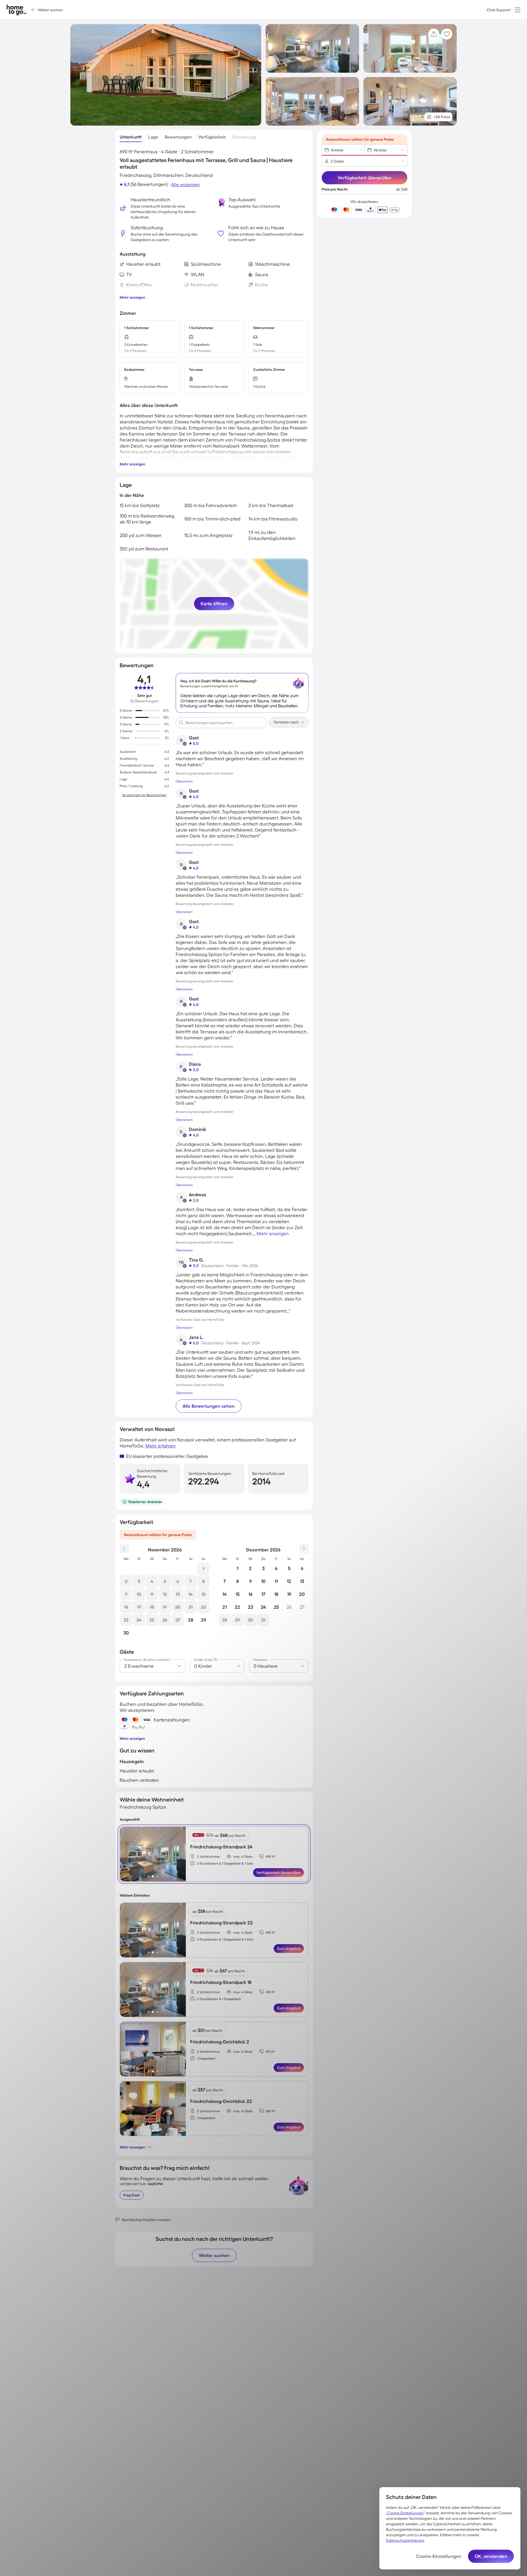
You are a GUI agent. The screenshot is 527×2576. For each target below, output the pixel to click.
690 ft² (270, 1857)
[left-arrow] (124, 1854)
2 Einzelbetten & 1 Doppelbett (219, 1999)
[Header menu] (518, 10)
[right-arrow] (181, 1854)
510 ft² (270, 2052)
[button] (518, 10)
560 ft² (270, 2111)
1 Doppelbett (206, 2058)
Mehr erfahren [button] (161, 1446)
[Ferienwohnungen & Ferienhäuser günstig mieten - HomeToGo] (17, 10)
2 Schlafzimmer (208, 1857)
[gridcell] (204, 1568)
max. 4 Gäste (243, 1857)
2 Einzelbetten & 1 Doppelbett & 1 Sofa (225, 1863)
